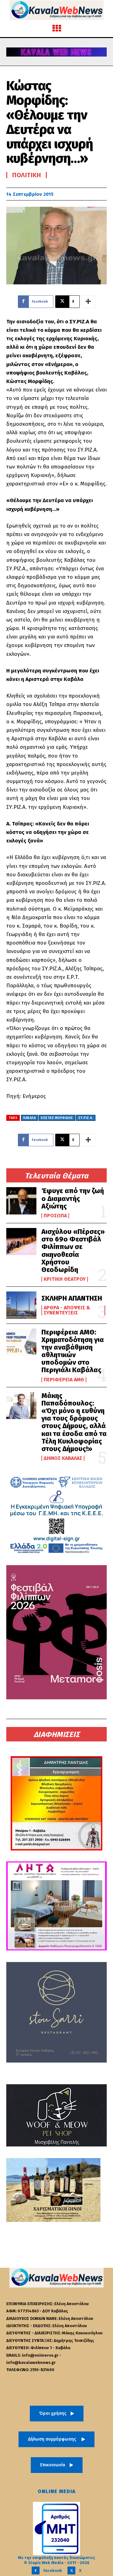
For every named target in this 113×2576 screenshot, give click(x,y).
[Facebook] (36, 2571)
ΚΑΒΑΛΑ (30, 1118)
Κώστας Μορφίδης (57, 1118)
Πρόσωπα (55, 1216)
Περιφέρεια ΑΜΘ (64, 1380)
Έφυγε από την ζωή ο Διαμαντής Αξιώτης (73, 1198)
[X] (71, 2571)
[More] (89, 302)
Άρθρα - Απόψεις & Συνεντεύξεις (67, 1310)
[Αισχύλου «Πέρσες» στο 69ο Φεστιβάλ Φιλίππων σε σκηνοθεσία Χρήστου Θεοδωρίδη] (21, 1241)
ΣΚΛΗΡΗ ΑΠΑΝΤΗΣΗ (72, 1298)
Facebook (53, 2571)
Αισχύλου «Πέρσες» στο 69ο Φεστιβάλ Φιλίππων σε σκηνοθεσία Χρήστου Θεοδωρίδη (73, 1251)
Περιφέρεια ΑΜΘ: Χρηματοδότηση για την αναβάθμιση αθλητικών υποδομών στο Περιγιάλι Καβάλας (73, 1351)
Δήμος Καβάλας (63, 1458)
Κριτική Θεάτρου (65, 1279)
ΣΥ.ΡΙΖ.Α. (86, 1118)
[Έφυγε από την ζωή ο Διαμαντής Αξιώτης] (21, 1201)
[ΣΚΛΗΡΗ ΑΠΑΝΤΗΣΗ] (21, 1305)
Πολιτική (27, 175)
